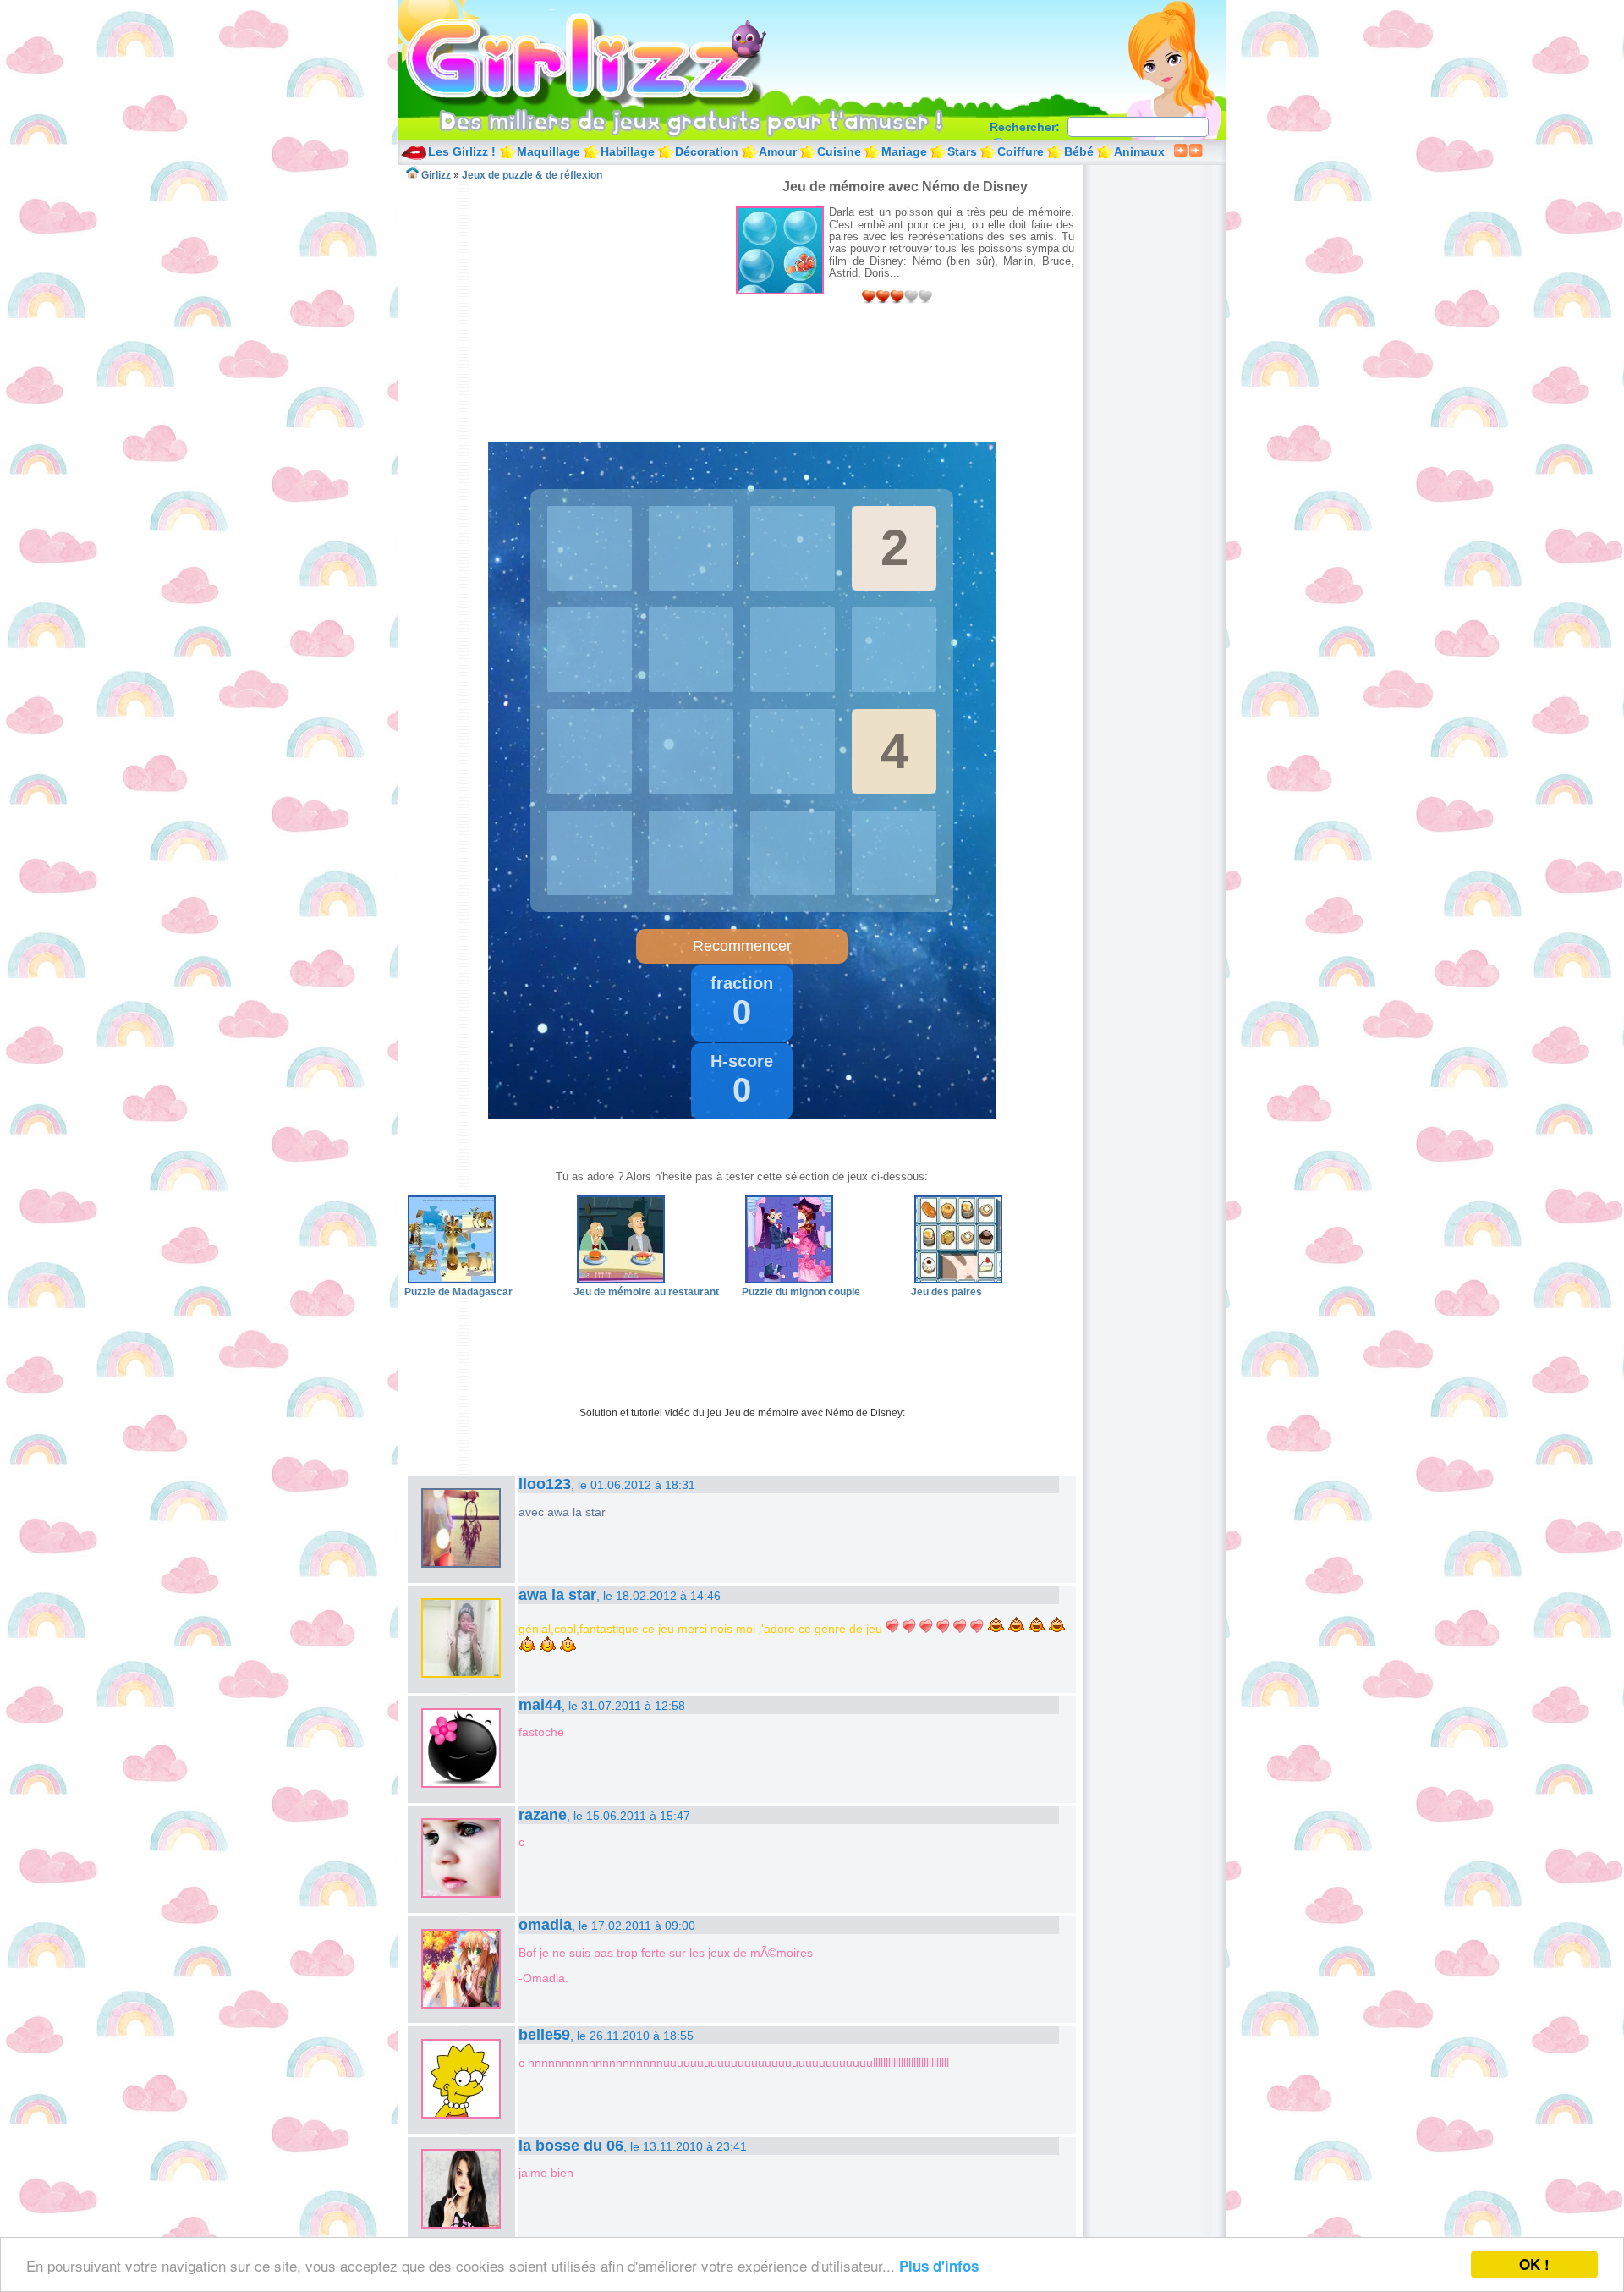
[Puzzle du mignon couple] (789, 1280)
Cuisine (839, 151)
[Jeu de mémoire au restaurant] (621, 1280)
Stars (962, 151)
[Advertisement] (570, 300)
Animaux (1139, 151)
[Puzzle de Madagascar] (452, 1280)
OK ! (1534, 2264)
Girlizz (606, 59)
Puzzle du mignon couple (801, 1292)
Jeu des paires (946, 1292)
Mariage (904, 151)
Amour (778, 151)
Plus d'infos (939, 2266)
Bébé (1079, 151)
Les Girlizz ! (462, 151)
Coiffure (1020, 151)
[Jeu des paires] (958, 1280)
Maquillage (549, 151)
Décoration (707, 151)
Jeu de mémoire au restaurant (646, 1292)
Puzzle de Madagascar (458, 1292)
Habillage (628, 151)
